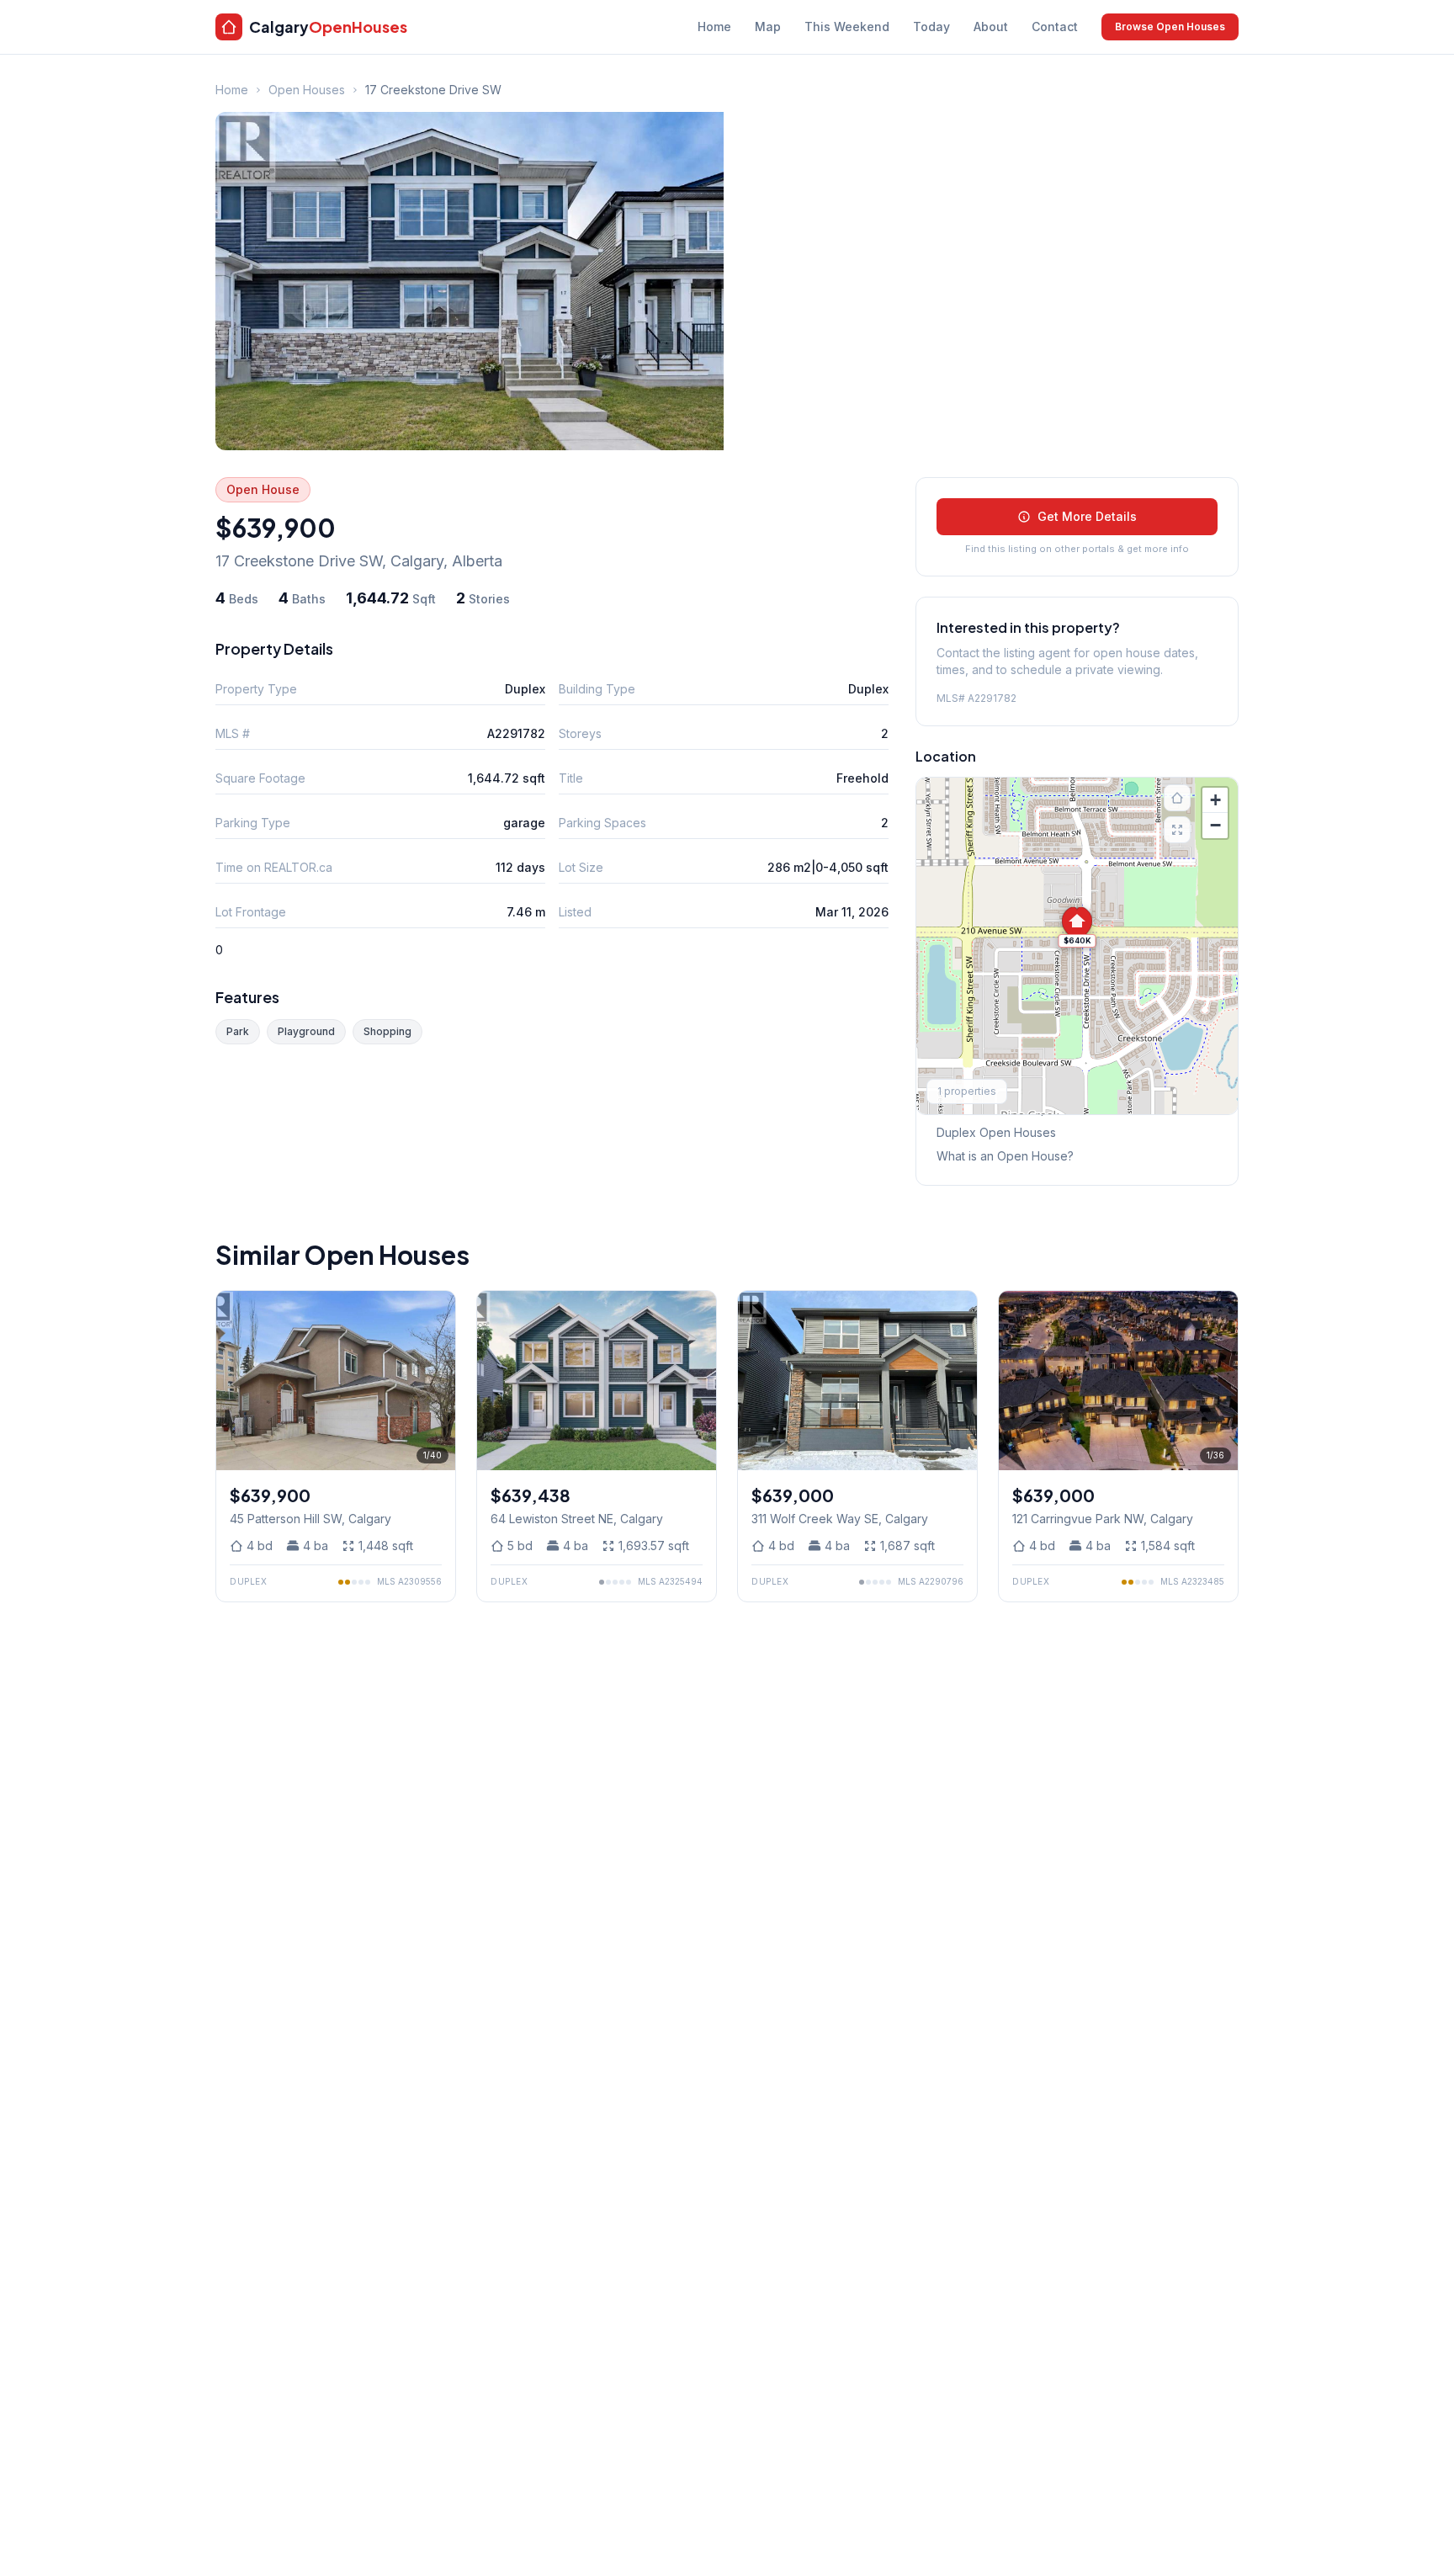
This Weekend (847, 27)
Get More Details (1087, 516)
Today (931, 27)
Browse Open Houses (1170, 27)
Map (768, 27)
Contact (1055, 27)
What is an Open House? (1005, 1156)
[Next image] (437, 1381)
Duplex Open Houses (996, 1132)
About (991, 27)
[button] (1077, 927)
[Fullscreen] (1177, 830)
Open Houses (307, 90)
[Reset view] (1177, 798)
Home (714, 27)
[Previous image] (235, 1381)
